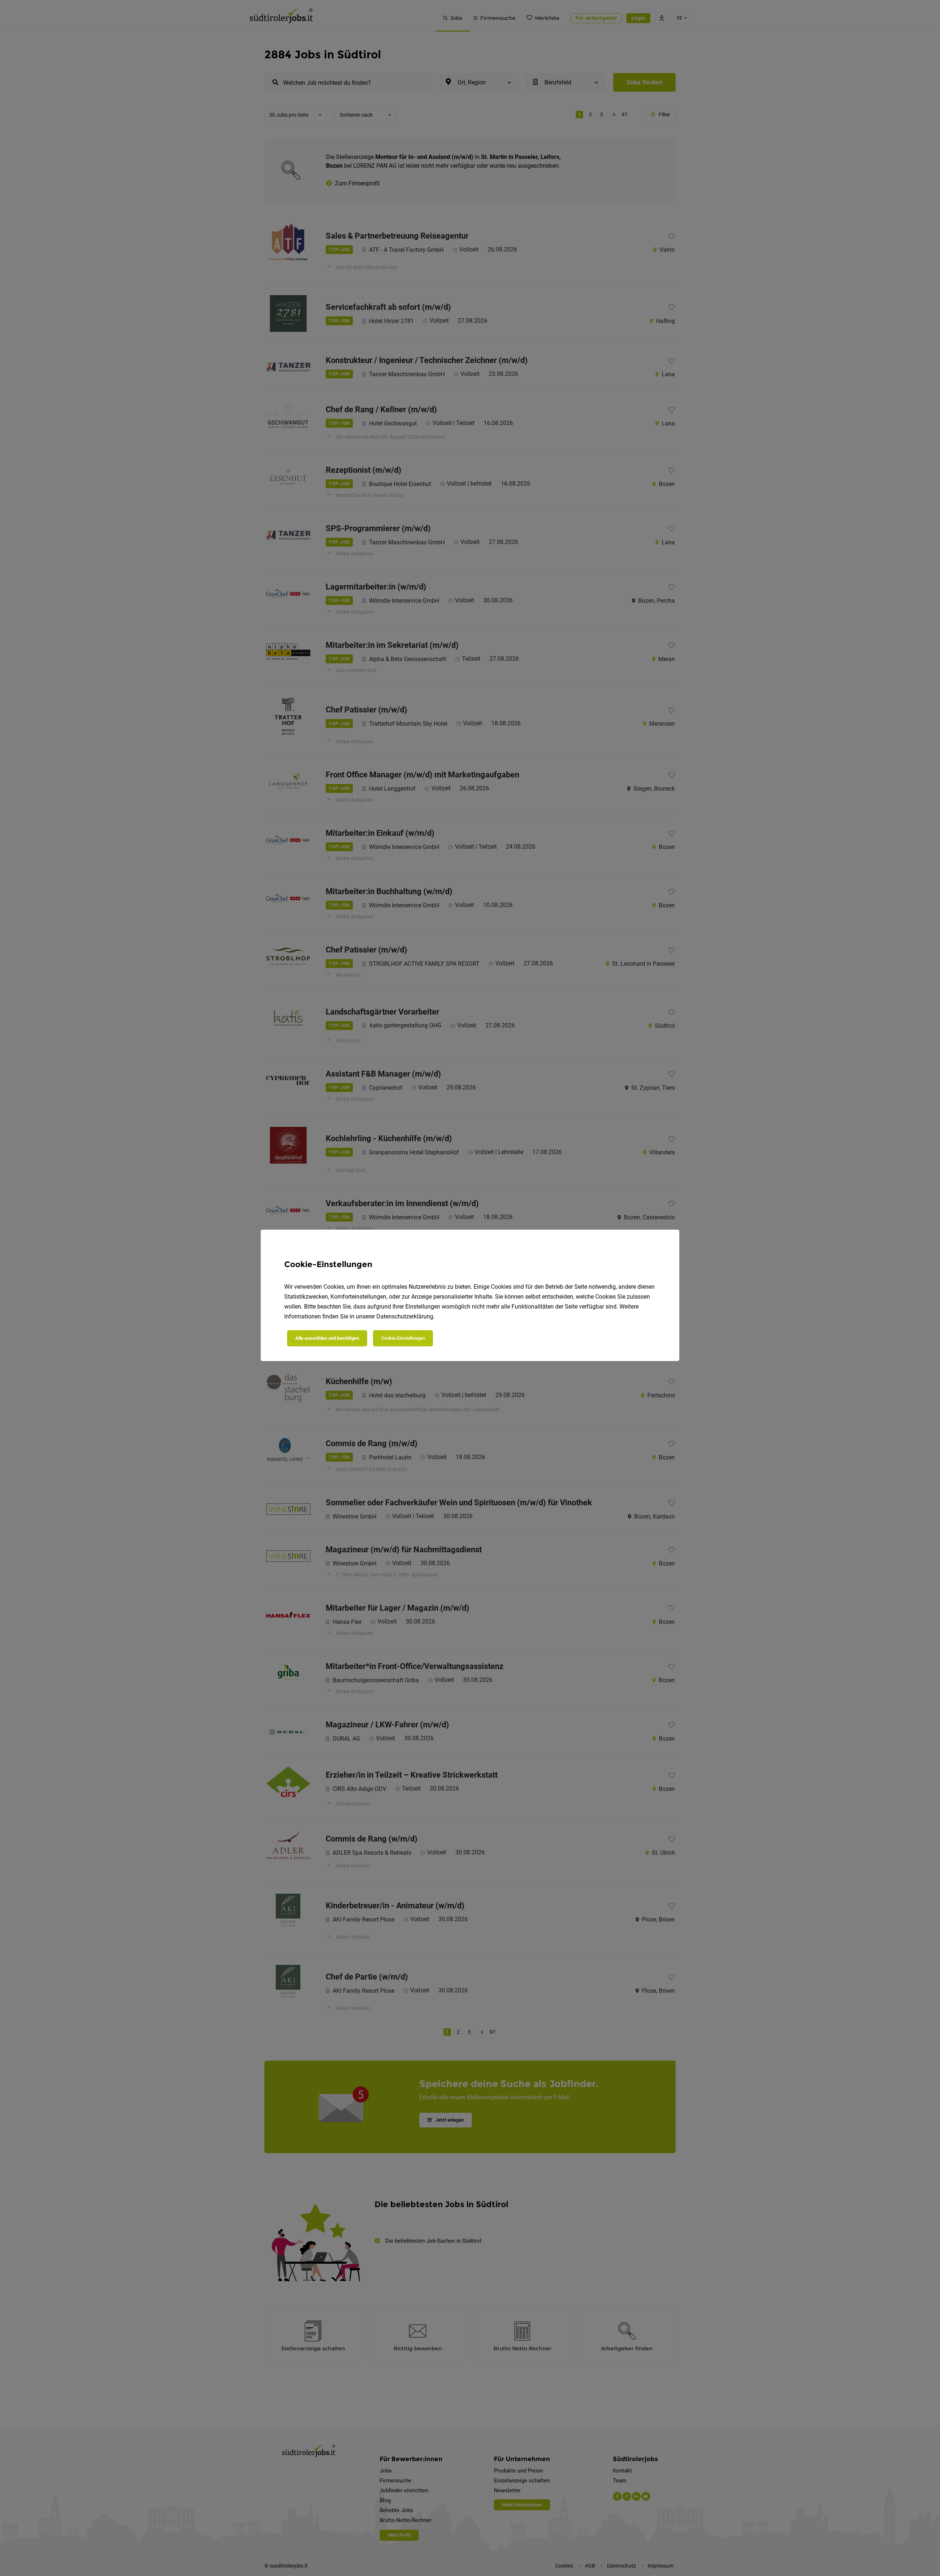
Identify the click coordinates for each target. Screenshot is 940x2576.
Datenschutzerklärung (405, 1316)
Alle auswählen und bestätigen (327, 1338)
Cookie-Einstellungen (403, 1338)
